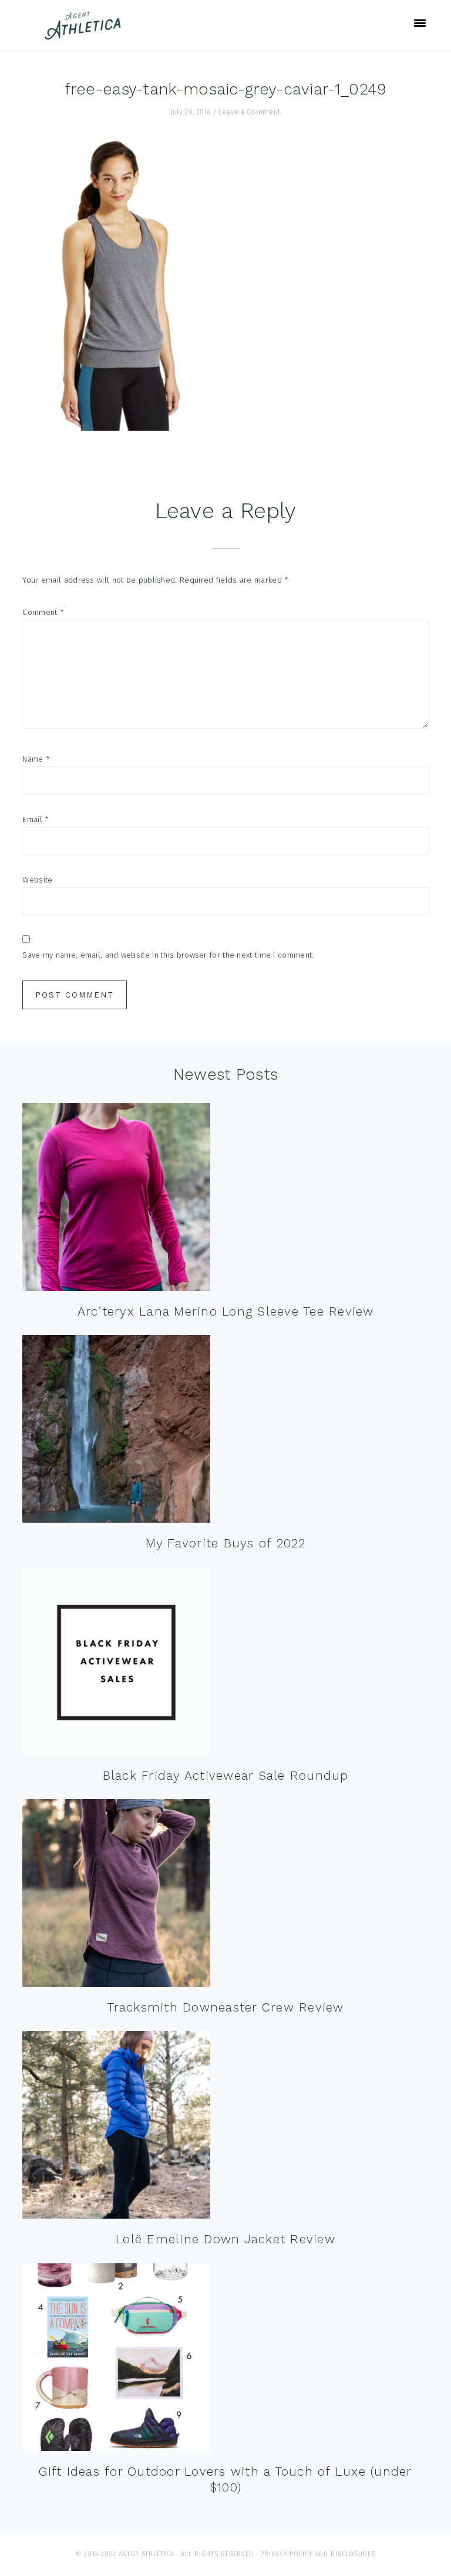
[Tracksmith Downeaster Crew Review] (116, 1896)
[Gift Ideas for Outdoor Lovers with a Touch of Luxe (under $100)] (116, 2360)
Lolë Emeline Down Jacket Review (225, 2239)
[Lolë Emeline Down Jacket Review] (116, 2127)
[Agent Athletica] (85, 34)
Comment (43, 612)
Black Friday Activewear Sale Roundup (226, 1775)
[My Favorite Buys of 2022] (116, 1431)
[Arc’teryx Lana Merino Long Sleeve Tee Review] (116, 1200)
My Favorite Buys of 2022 (226, 1543)
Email (36, 819)
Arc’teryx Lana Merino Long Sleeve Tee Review (226, 1311)
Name (36, 759)
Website (37, 880)
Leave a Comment (250, 112)
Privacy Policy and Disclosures (318, 2554)
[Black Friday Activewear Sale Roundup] (116, 1664)
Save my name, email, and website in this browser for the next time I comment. (168, 955)
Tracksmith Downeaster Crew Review (225, 2007)
